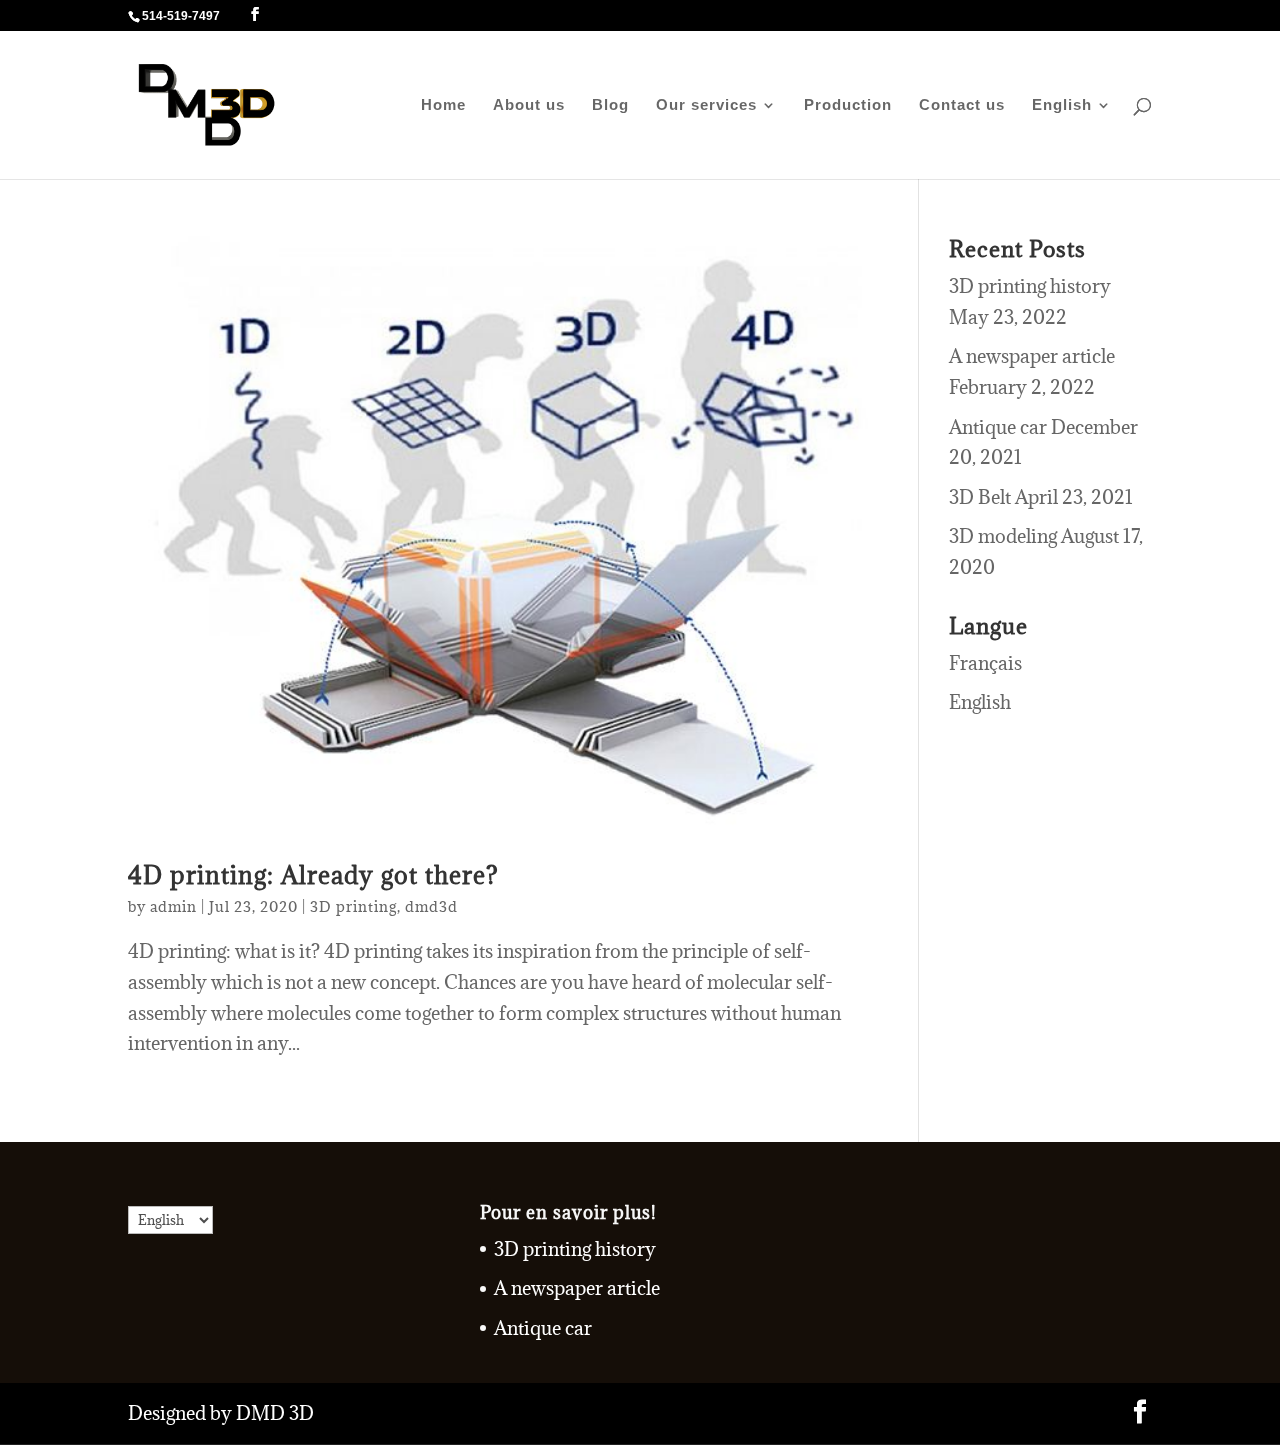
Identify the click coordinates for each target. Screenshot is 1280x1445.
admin (173, 906)
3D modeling (1003, 536)
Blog (610, 105)
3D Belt (980, 497)
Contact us (962, 105)
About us (529, 105)
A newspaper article (1032, 356)
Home (443, 105)
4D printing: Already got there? (313, 875)
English (1062, 105)
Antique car (998, 427)
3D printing (353, 906)
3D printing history (1030, 286)
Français (985, 663)
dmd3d (431, 906)
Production (848, 105)
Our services (706, 105)
